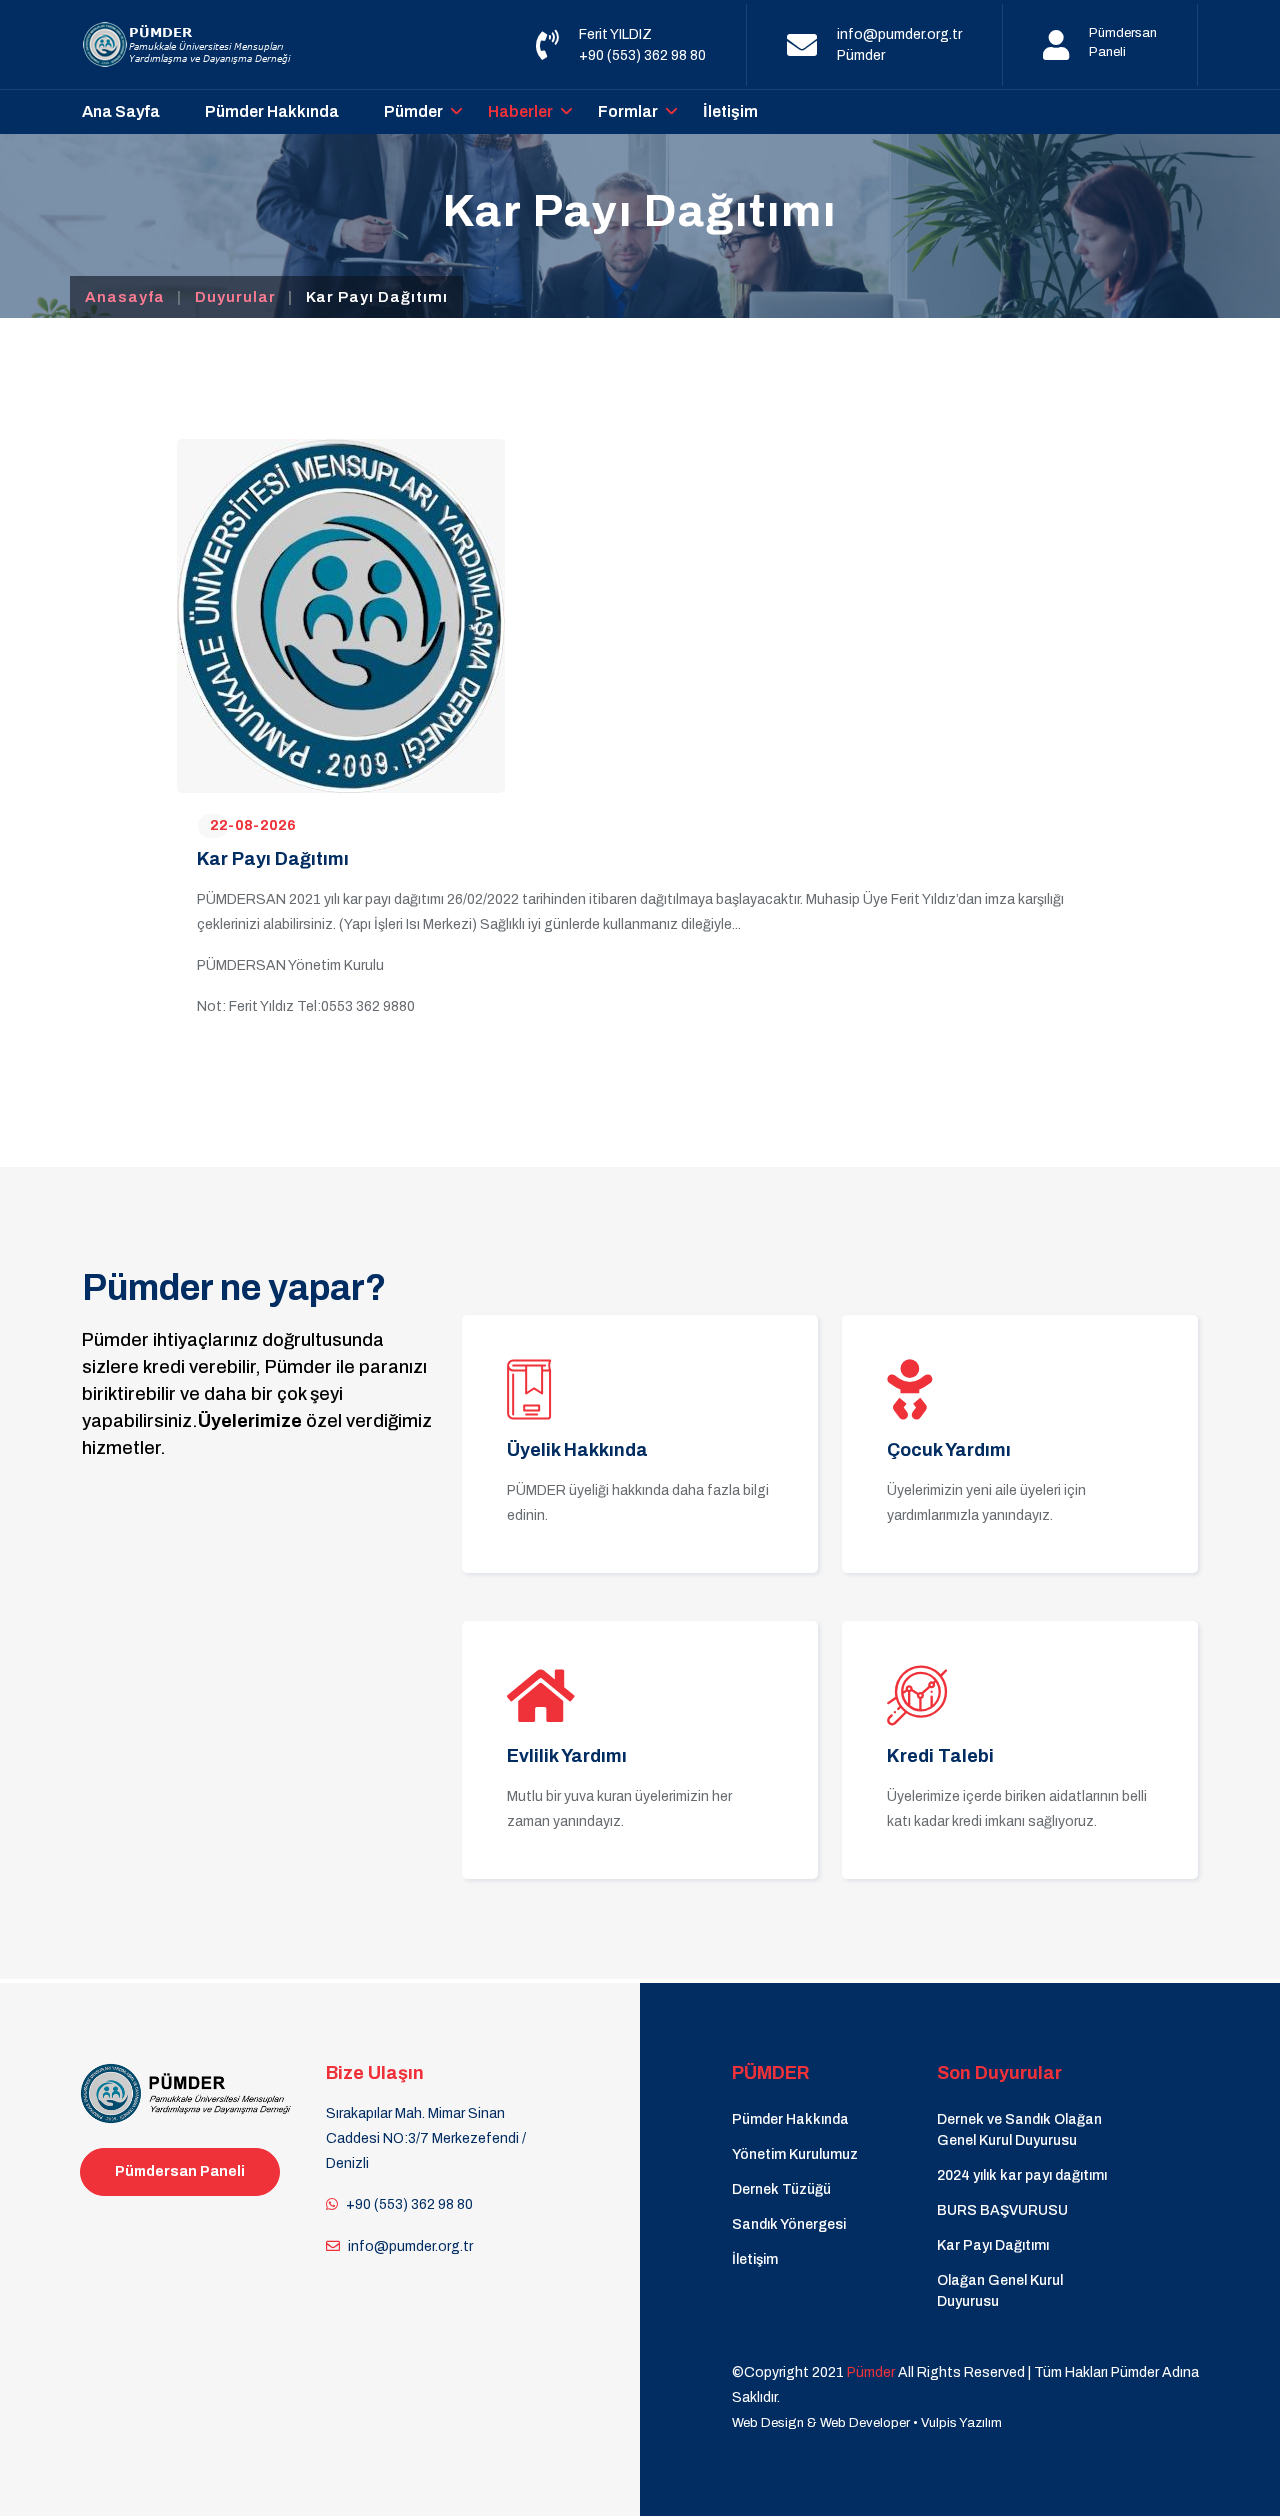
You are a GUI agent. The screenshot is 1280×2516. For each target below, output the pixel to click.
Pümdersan (1123, 33)
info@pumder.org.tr (899, 34)
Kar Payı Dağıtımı (993, 2245)
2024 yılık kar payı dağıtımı (1022, 2175)
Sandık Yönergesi (789, 2224)
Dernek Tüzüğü (781, 2189)
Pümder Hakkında (272, 111)
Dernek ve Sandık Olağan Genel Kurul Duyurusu (1019, 2130)
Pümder (861, 55)
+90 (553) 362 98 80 (642, 55)
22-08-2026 (253, 825)
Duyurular (235, 297)
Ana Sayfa (121, 111)
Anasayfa (125, 297)
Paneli (1107, 52)
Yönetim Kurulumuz (795, 2154)
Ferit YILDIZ (615, 34)
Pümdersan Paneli (180, 2171)
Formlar (628, 111)
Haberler (520, 111)
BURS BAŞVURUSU (1002, 2210)
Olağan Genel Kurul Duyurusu (1000, 2291)
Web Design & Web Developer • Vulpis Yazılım (867, 2423)
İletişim (730, 111)
